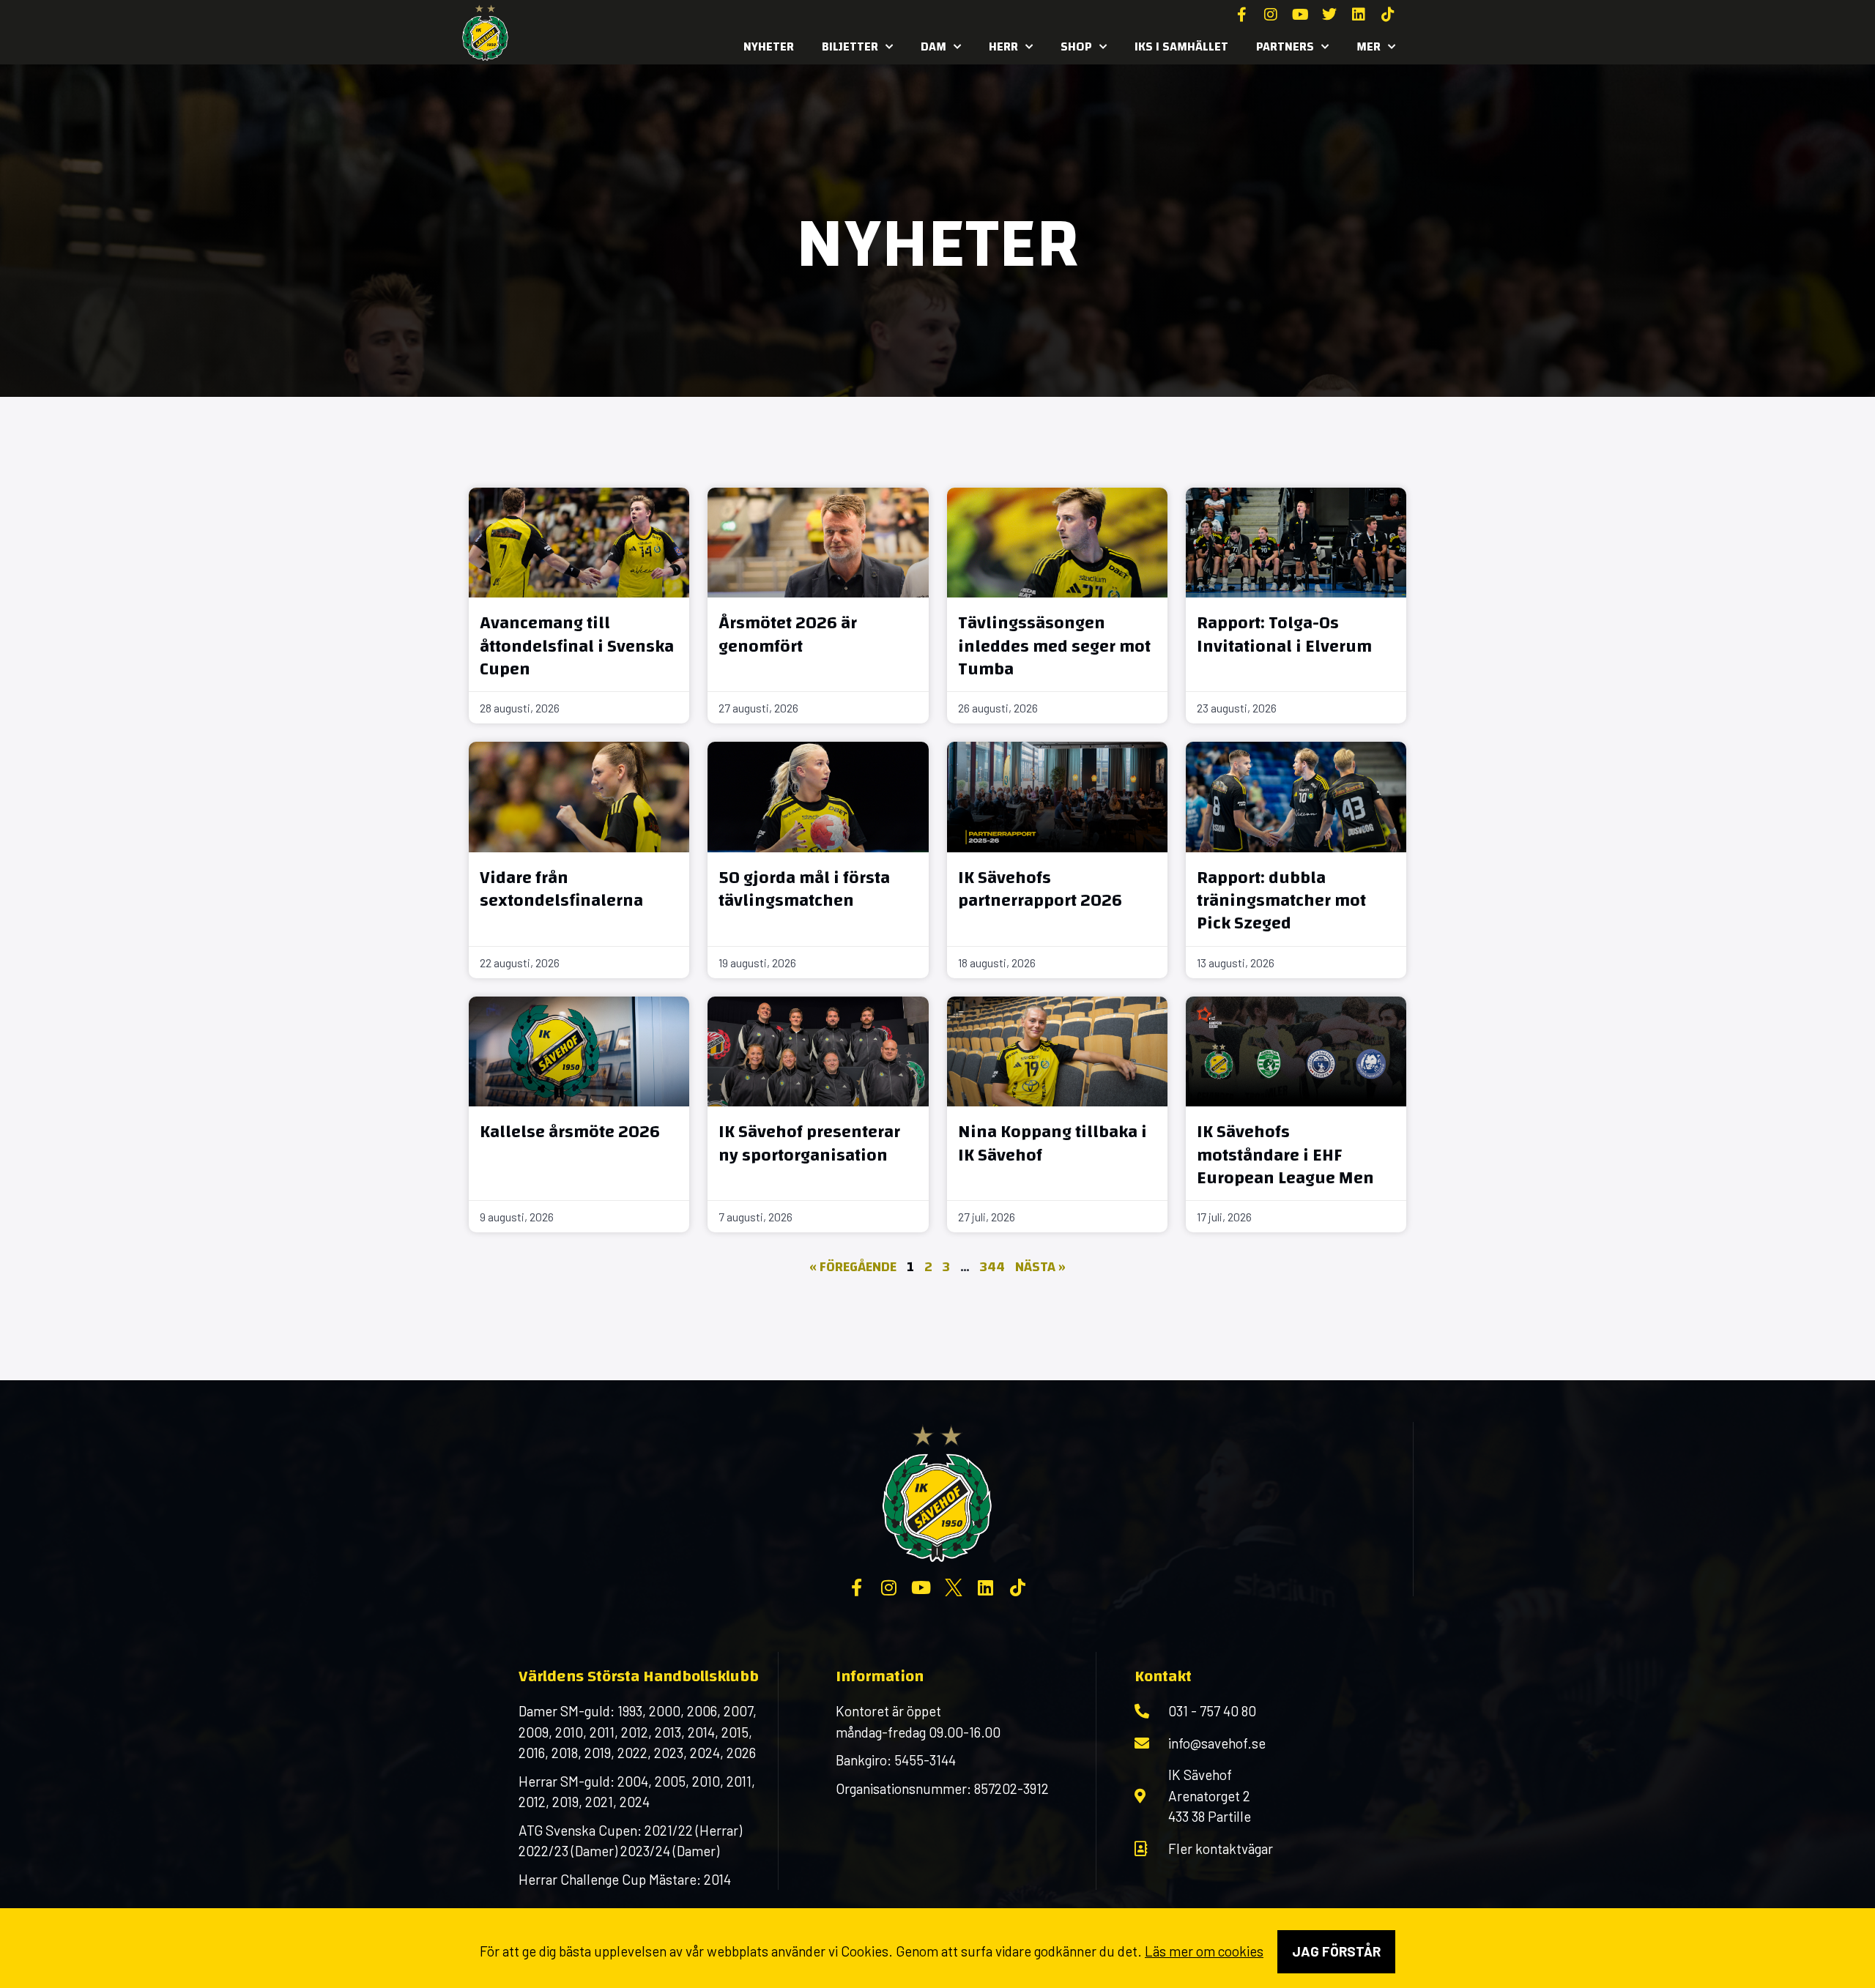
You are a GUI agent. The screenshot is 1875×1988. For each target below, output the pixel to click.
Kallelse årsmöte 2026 (570, 1132)
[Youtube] (1300, 15)
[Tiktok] (1388, 15)
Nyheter (769, 46)
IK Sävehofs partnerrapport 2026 (1040, 889)
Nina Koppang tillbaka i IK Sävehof (1052, 1143)
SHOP (1076, 46)
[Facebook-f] (1241, 15)
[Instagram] (1271, 15)
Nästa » (1040, 1267)
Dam (933, 46)
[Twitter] (1329, 15)
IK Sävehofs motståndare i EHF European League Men (1285, 1155)
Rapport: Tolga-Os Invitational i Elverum (1284, 634)
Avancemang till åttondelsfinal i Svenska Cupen (577, 646)
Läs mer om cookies (1204, 1951)
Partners (1285, 46)
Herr (1003, 46)
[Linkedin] (1359, 15)
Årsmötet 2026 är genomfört (788, 634)
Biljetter (850, 46)
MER (1369, 46)
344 (992, 1267)
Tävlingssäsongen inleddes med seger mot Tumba (1054, 646)
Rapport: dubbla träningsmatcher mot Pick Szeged (1281, 901)
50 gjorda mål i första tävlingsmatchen (804, 889)
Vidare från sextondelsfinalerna (561, 889)
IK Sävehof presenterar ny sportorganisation (809, 1143)
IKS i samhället (1181, 46)
